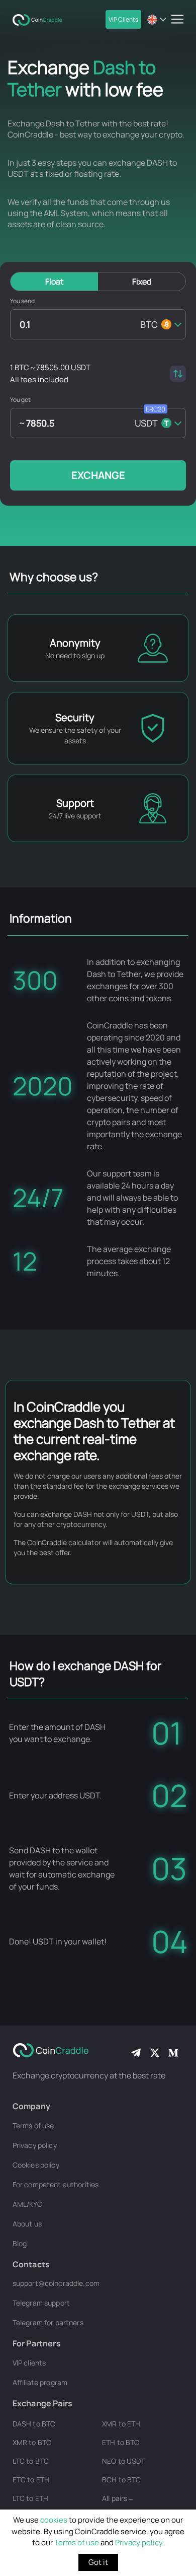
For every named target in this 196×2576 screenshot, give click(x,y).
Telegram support (41, 2303)
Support (75, 803)
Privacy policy (139, 2543)
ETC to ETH (31, 2480)
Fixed (142, 282)
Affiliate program (40, 2382)
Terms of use (77, 2543)
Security (75, 717)
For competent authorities (56, 2184)
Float (54, 282)
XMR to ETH (121, 2424)
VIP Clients (123, 19)
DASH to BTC (34, 2424)
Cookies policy (36, 2165)
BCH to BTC (121, 2480)
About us (27, 2224)
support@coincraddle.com (56, 2283)
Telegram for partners (48, 2322)
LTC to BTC (31, 2461)
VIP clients (29, 2363)
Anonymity (75, 643)
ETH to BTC (121, 2442)
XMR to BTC (32, 2442)
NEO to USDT (124, 2461)
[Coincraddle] (40, 19)
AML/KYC (27, 2204)
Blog (20, 2243)
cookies (54, 2520)
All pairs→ (118, 2498)
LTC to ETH (30, 2498)
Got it (98, 2562)
